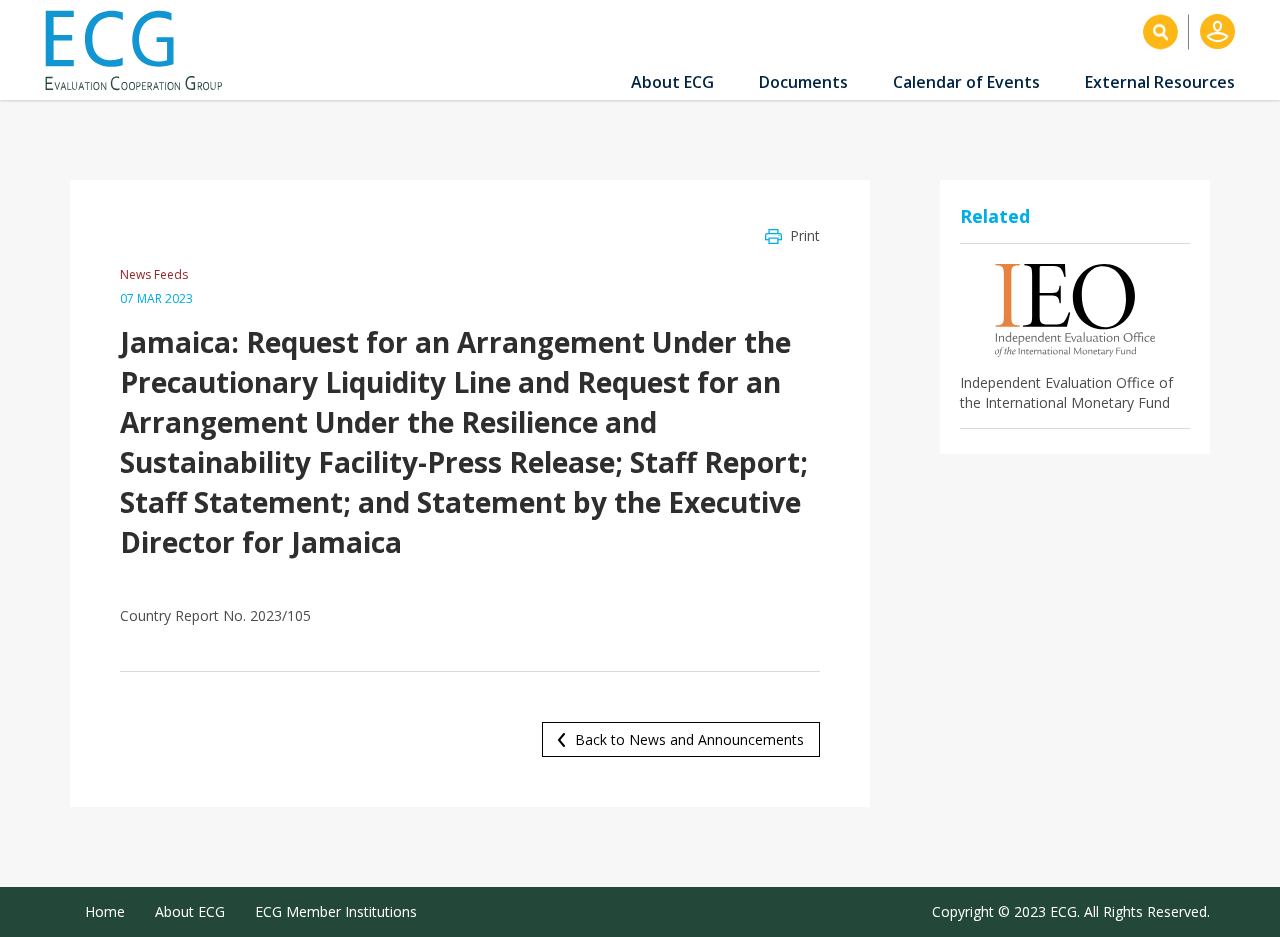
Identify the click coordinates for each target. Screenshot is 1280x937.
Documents (803, 82)
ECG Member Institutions (336, 911)
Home (105, 911)
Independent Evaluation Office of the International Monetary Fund (1066, 392)
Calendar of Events (966, 82)
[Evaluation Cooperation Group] (141, 50)
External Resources (1160, 82)
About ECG (672, 82)
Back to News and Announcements (689, 739)
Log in (1217, 31)
